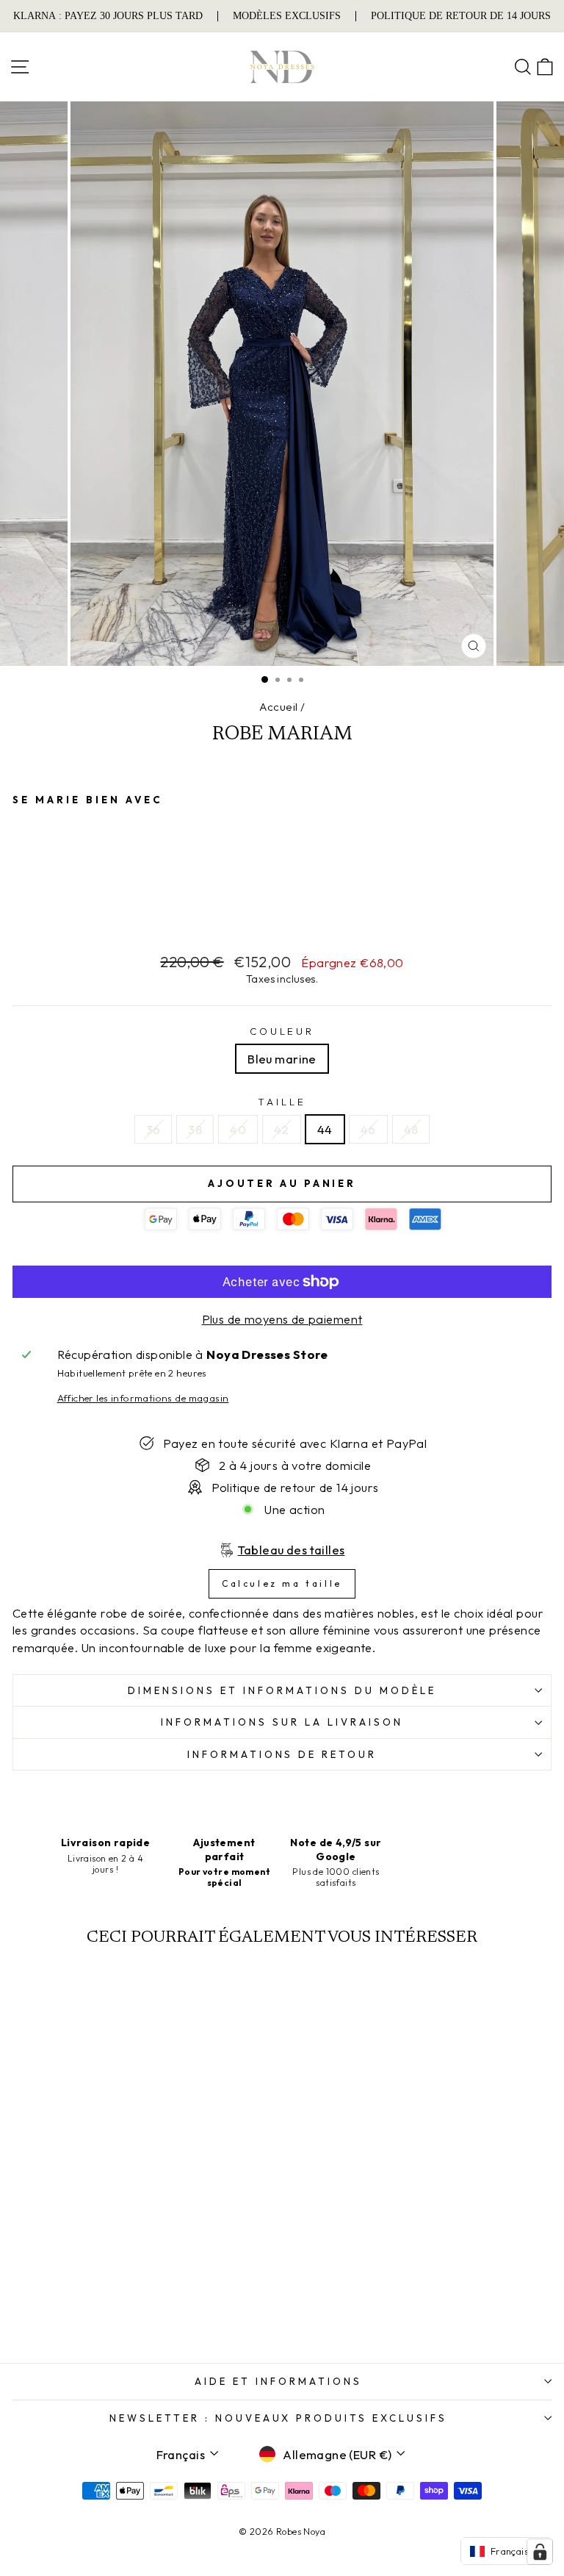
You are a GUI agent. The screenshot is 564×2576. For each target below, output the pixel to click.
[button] (507, 2551)
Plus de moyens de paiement (282, 1319)
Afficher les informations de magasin (143, 1398)
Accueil (279, 707)
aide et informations (278, 2381)
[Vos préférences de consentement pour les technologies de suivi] (540, 2552)
